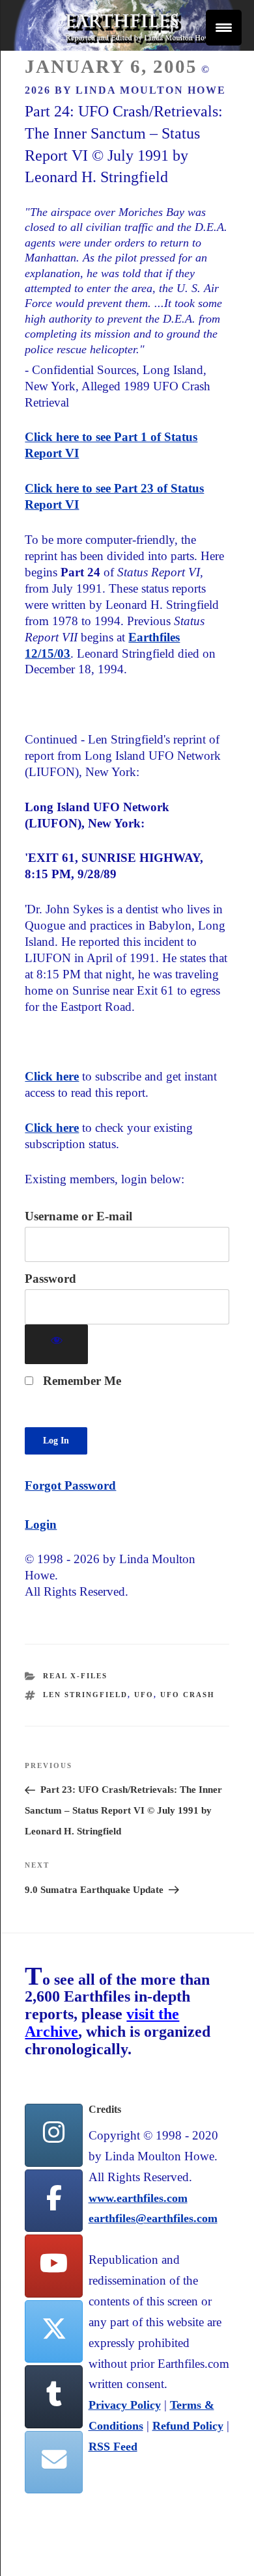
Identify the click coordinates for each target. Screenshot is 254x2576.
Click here (52, 1076)
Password (50, 1279)
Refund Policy (188, 2426)
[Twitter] (53, 2332)
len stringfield (85, 1695)
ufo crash (188, 1695)
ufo (144, 1695)
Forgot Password (70, 1485)
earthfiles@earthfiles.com (153, 2218)
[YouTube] (53, 2266)
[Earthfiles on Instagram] (53, 2135)
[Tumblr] (53, 2397)
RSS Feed (113, 2447)
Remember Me (80, 1381)
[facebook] (53, 2201)
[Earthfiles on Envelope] (53, 2462)
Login (41, 1524)
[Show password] (56, 1344)
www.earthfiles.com (138, 2198)
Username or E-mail (78, 1216)
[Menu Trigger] (224, 28)
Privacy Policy (125, 2405)
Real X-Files (75, 1676)
